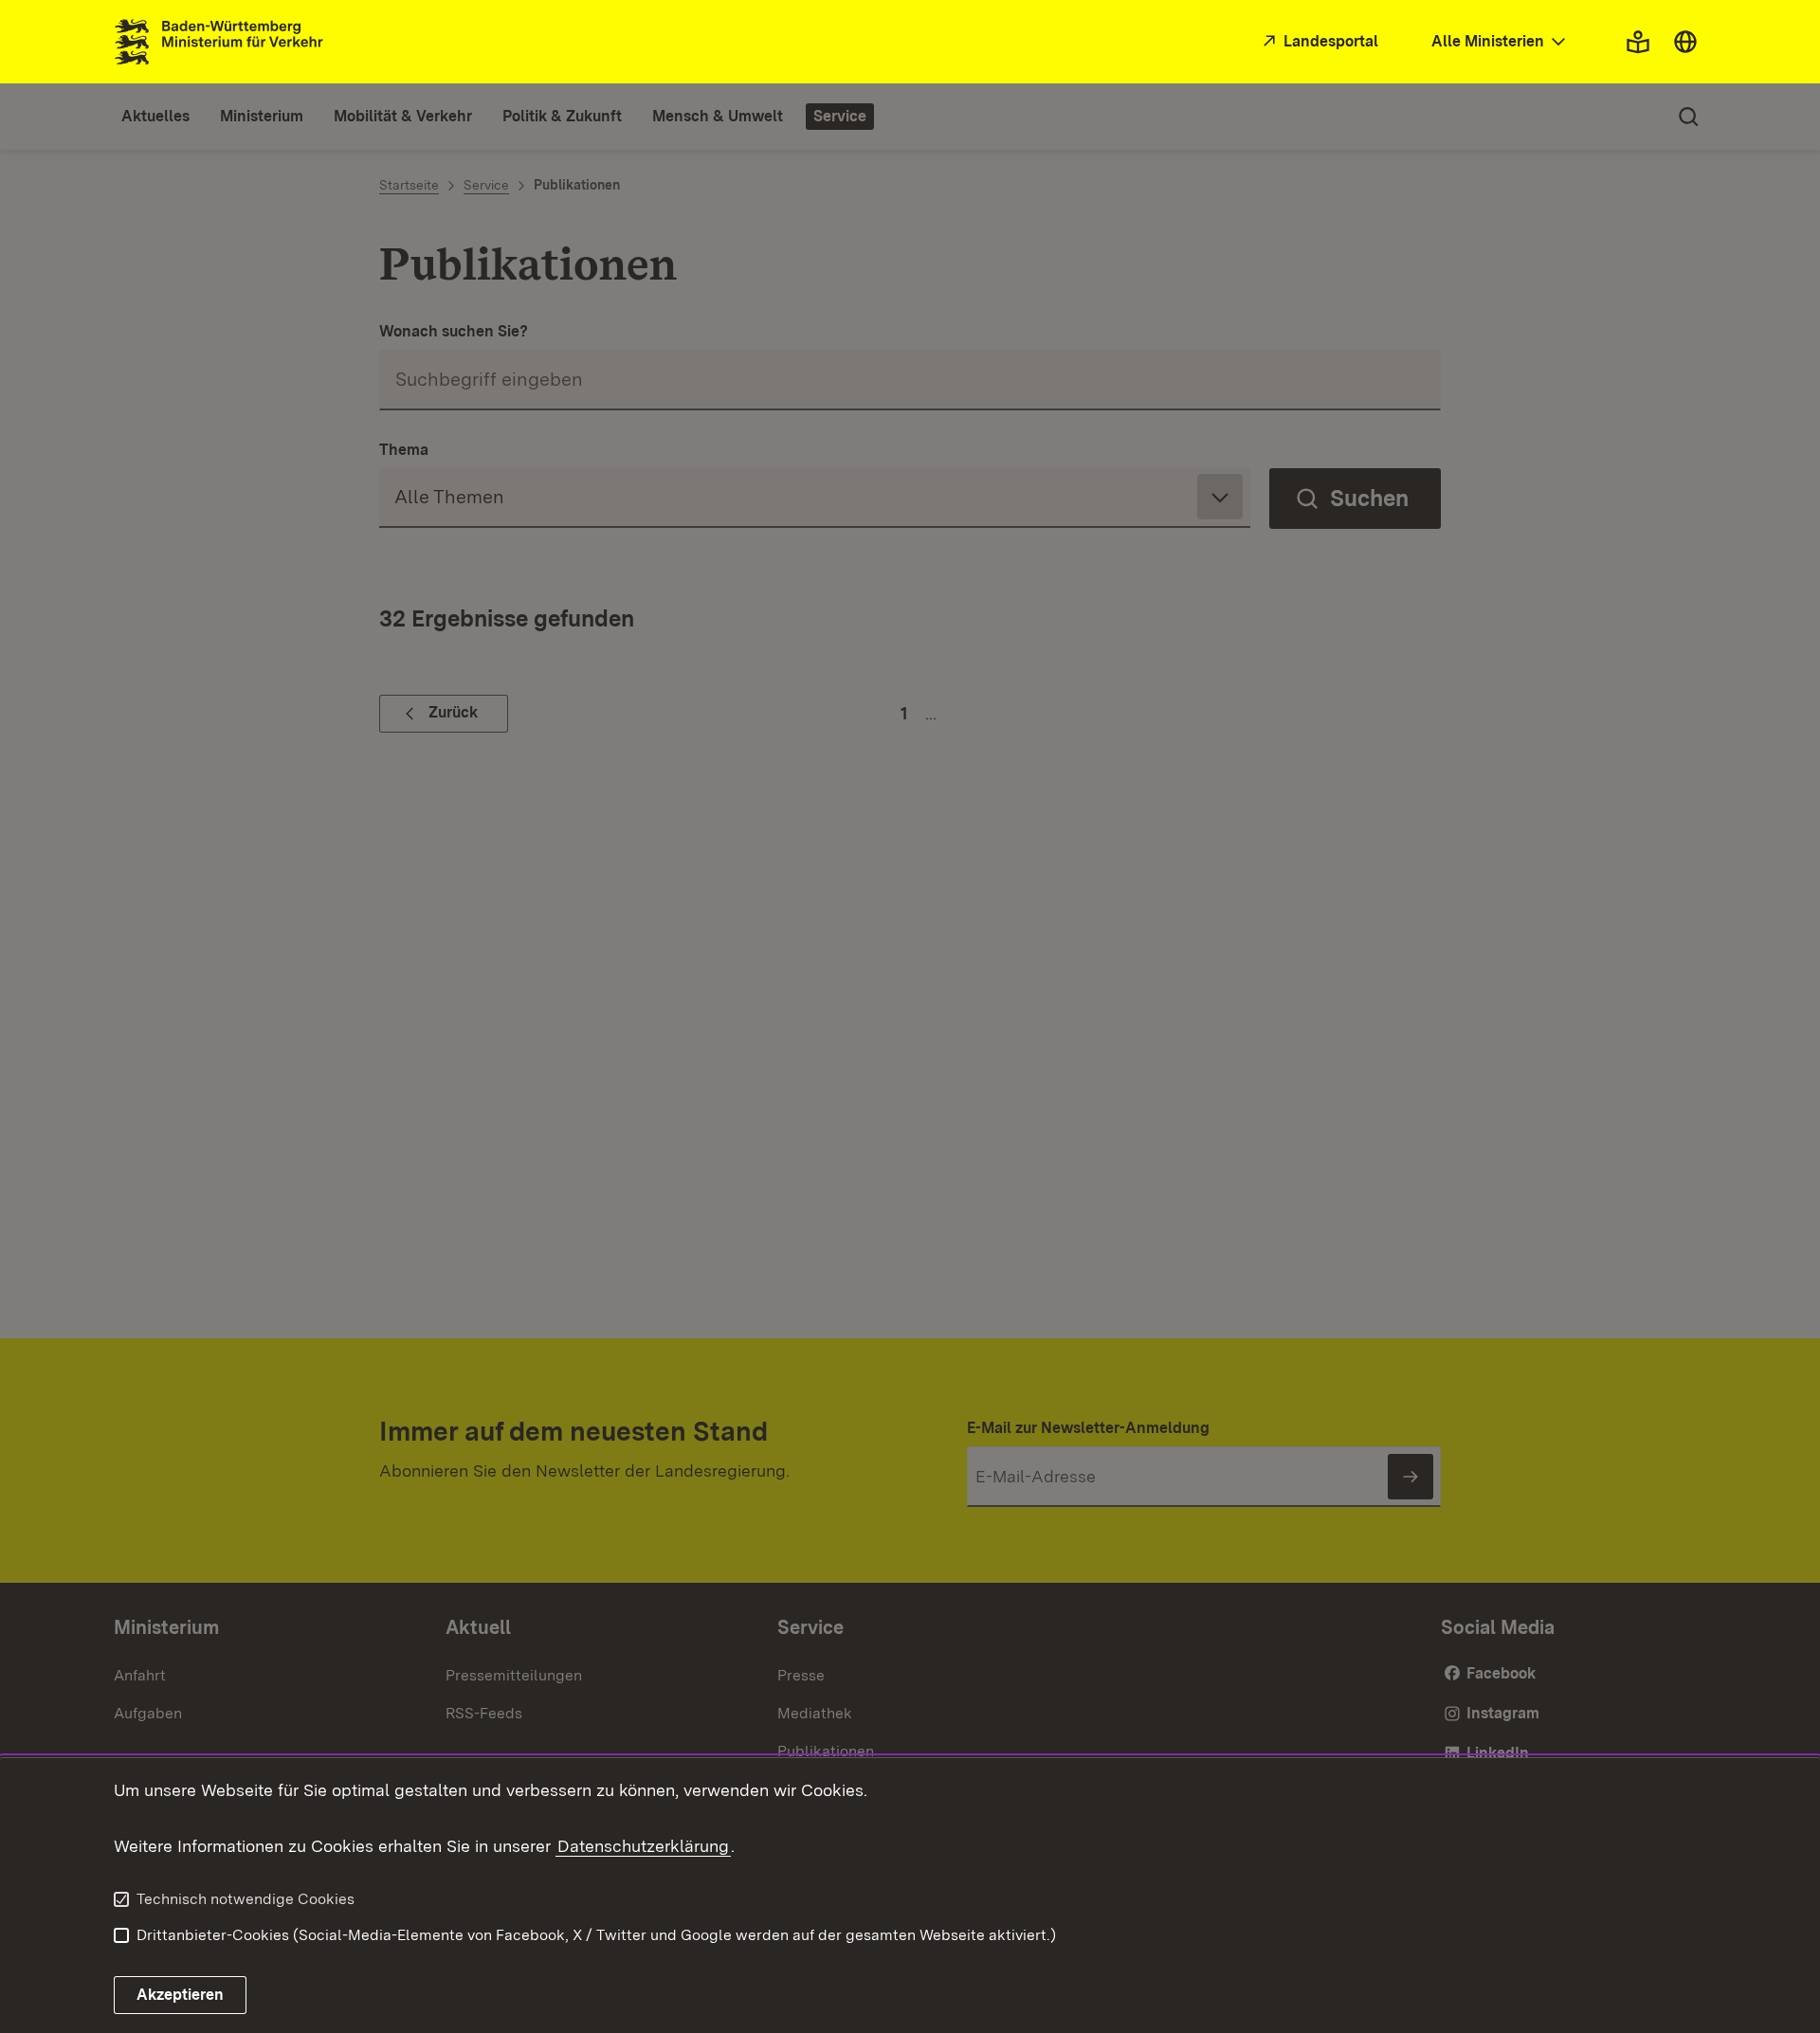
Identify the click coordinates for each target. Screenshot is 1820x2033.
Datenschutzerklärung (643, 1846)
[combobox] (1501, 42)
